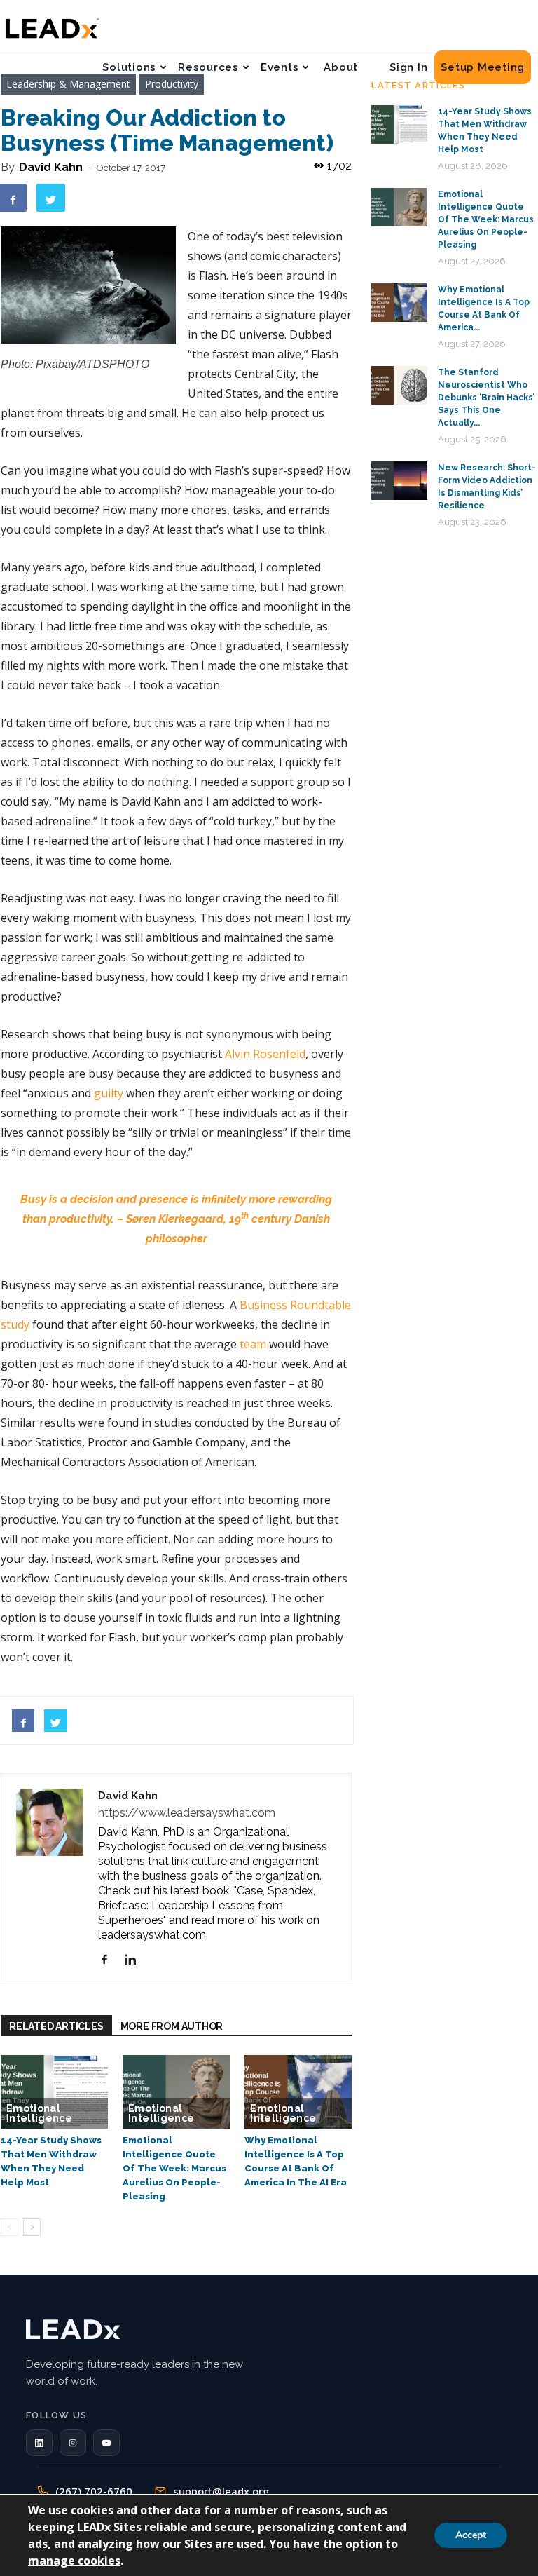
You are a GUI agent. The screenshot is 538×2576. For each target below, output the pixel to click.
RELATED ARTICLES (56, 2026)
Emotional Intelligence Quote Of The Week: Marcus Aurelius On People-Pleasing (174, 2168)
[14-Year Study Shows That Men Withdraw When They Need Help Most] (54, 2092)
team (253, 1344)
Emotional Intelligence (39, 2113)
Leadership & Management (68, 84)
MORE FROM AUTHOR (172, 2026)
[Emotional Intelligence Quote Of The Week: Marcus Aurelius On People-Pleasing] (176, 2092)
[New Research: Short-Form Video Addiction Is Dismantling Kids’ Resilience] (399, 481)
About (341, 67)
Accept (471, 2535)
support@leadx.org (221, 2491)
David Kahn (51, 167)
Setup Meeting (483, 67)
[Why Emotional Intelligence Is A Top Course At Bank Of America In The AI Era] (298, 2092)
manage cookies (74, 2561)
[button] (39, 2443)
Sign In (408, 67)
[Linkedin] (136, 1960)
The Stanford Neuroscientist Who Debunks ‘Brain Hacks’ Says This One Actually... (486, 398)
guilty (109, 1093)
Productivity (172, 84)
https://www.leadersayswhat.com (187, 1813)
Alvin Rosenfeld (265, 1054)
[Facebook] (110, 1960)
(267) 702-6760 (94, 2491)
